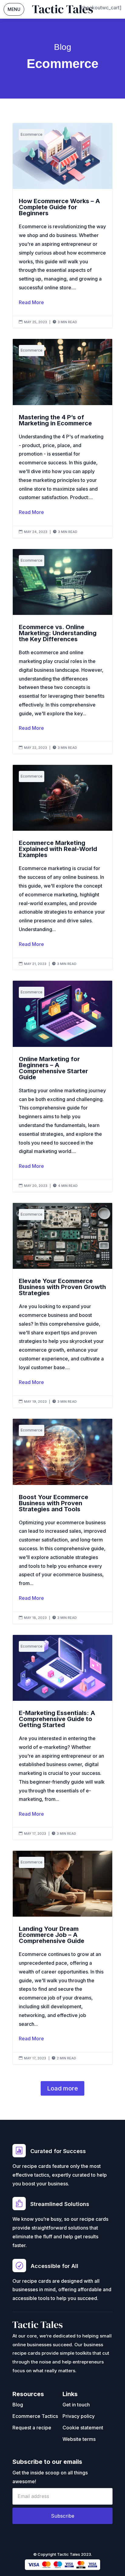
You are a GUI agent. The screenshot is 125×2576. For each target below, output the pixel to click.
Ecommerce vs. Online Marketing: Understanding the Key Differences (62, 651)
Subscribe (63, 2516)
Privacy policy (79, 2416)
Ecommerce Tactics (35, 2416)
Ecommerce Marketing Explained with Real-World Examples (62, 867)
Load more (62, 2088)
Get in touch (76, 2405)
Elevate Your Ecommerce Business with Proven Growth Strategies (62, 1305)
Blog (18, 2405)
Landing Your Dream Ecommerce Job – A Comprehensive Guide (62, 1957)
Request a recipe (32, 2428)
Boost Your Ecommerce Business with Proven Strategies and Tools (62, 1521)
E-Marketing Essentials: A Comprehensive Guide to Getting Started (62, 1737)
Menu (14, 9)
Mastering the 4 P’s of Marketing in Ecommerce (62, 438)
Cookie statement (83, 2428)
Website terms (79, 2439)
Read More (31, 302)
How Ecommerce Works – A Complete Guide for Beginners (62, 225)
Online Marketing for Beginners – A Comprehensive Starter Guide (62, 1086)
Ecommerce (32, 134)
